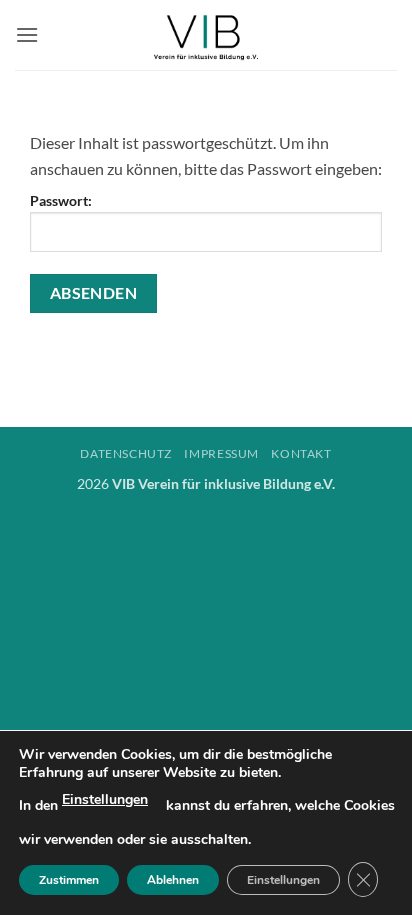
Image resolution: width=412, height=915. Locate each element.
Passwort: (61, 200)
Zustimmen (69, 880)
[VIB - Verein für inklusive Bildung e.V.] (206, 35)
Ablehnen (173, 880)
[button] (27, 34)
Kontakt (301, 453)
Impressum (221, 453)
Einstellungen (105, 799)
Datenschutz (126, 453)
